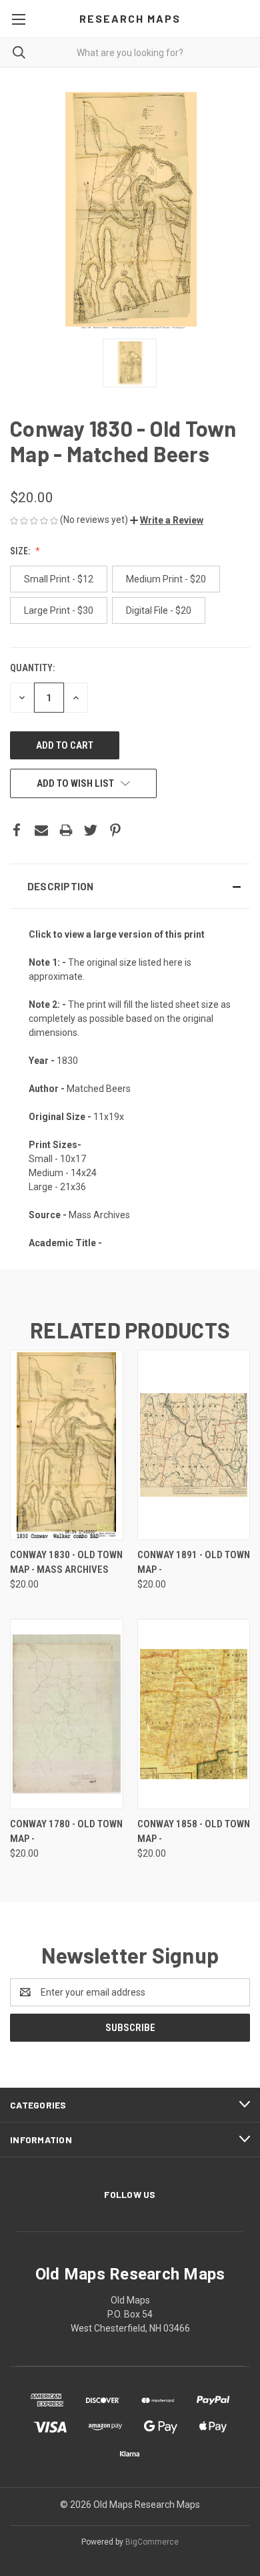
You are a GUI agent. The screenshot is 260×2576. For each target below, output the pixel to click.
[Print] (66, 830)
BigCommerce (152, 2542)
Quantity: (32, 668)
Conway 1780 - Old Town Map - (66, 1832)
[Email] (41, 830)
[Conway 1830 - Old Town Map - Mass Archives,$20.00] (67, 1445)
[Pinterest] (115, 830)
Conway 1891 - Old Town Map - (194, 1562)
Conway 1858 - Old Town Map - (194, 1832)
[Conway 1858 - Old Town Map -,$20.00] (194, 1714)
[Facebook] (17, 830)
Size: (21, 551)
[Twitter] (91, 830)
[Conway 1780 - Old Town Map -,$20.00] (67, 1714)
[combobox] (130, 52)
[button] (167, 520)
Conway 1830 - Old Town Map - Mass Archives (66, 1562)
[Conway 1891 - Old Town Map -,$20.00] (194, 1445)
